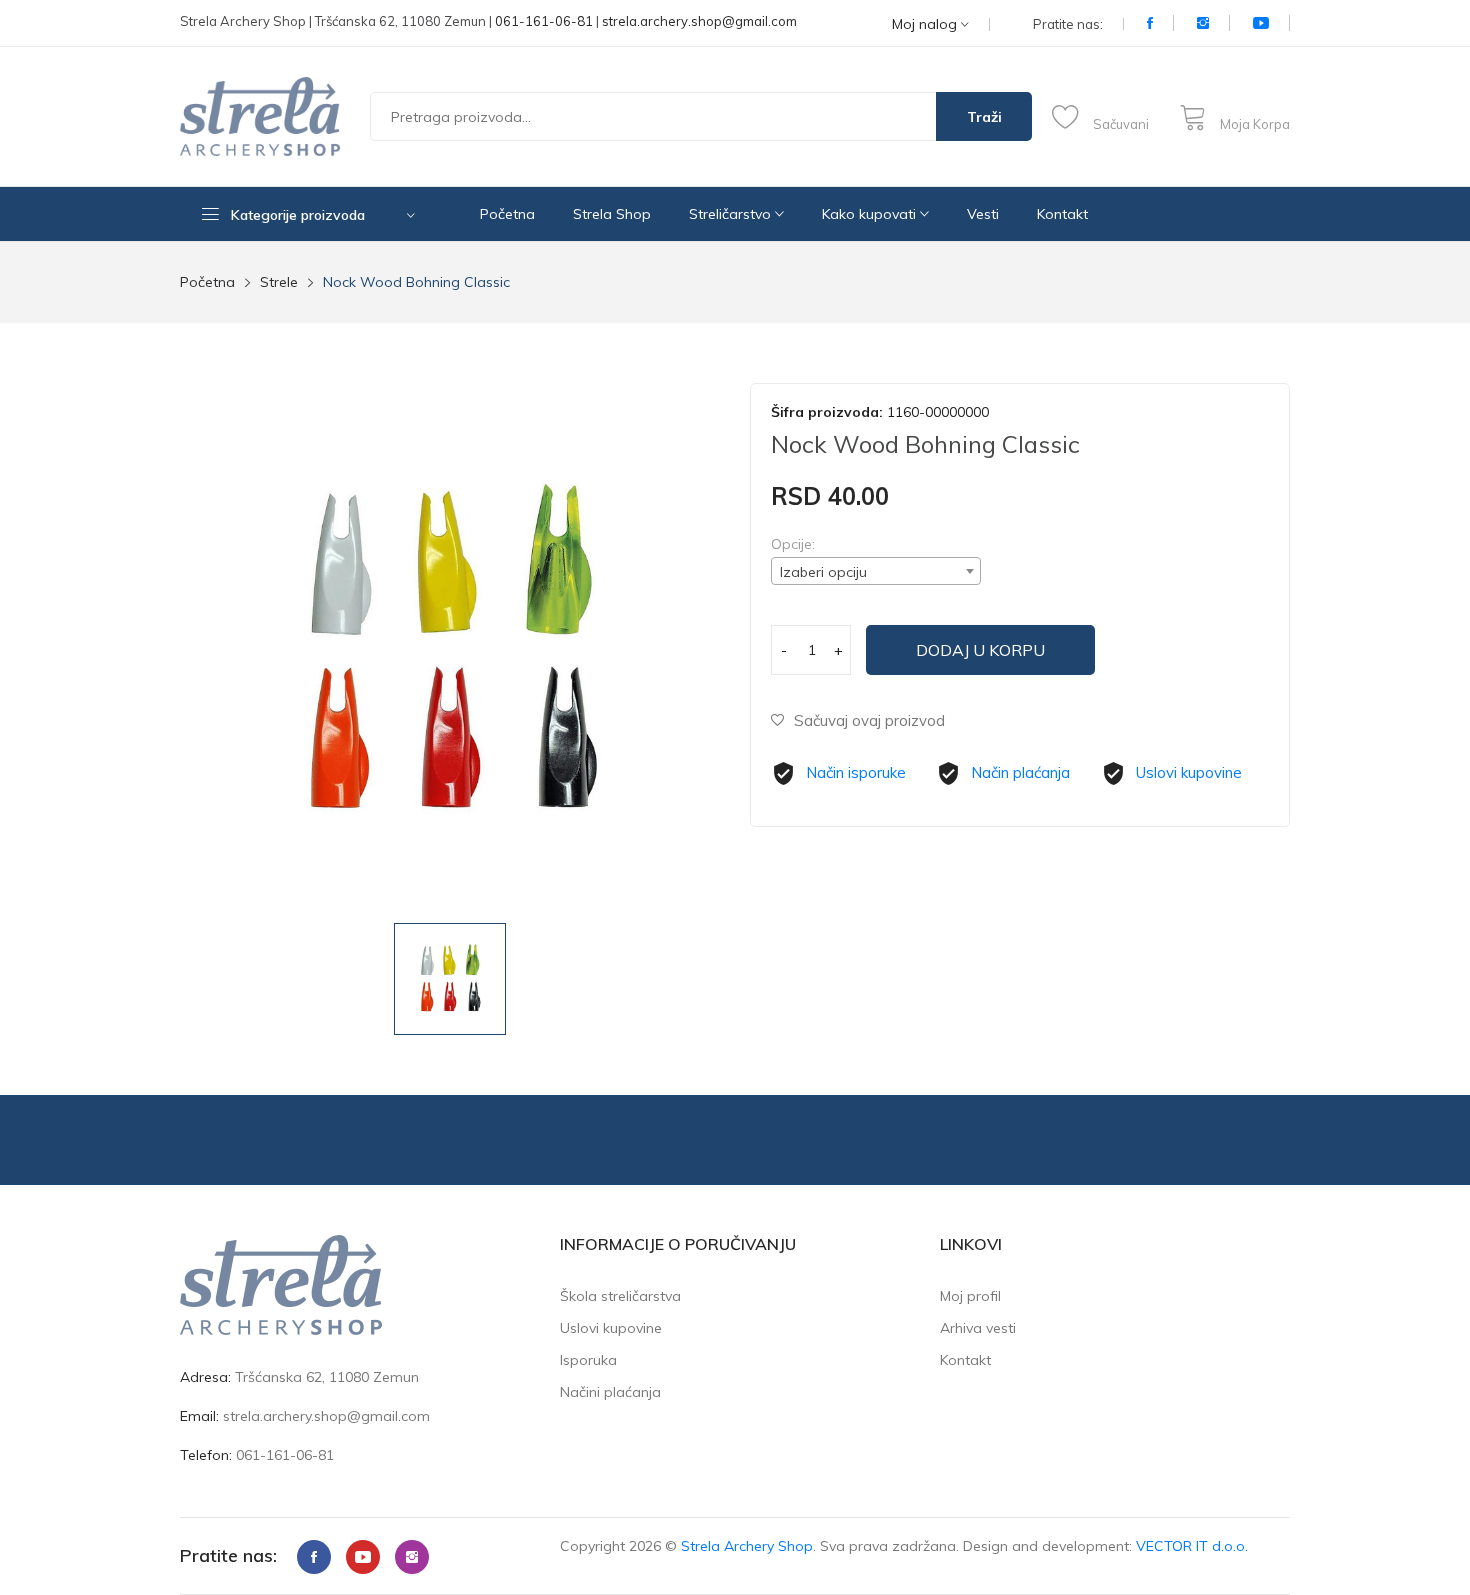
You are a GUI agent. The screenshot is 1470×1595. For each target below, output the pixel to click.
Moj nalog (926, 24)
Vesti (983, 214)
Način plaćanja (1020, 772)
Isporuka (588, 1360)
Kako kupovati (871, 214)
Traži (984, 117)
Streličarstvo (732, 214)
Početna (507, 214)
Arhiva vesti (978, 1328)
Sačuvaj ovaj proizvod (869, 720)
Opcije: (793, 544)
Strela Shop (612, 214)
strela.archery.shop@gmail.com (699, 21)
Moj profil (970, 1296)
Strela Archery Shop (747, 1546)
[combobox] (876, 571)
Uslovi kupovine (1189, 772)
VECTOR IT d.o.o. (1192, 1546)
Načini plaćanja (610, 1392)
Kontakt (1062, 214)
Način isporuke (856, 772)
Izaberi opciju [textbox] (823, 572)
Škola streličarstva (620, 1296)
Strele (279, 282)
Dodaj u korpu (980, 650)
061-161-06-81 (544, 21)
